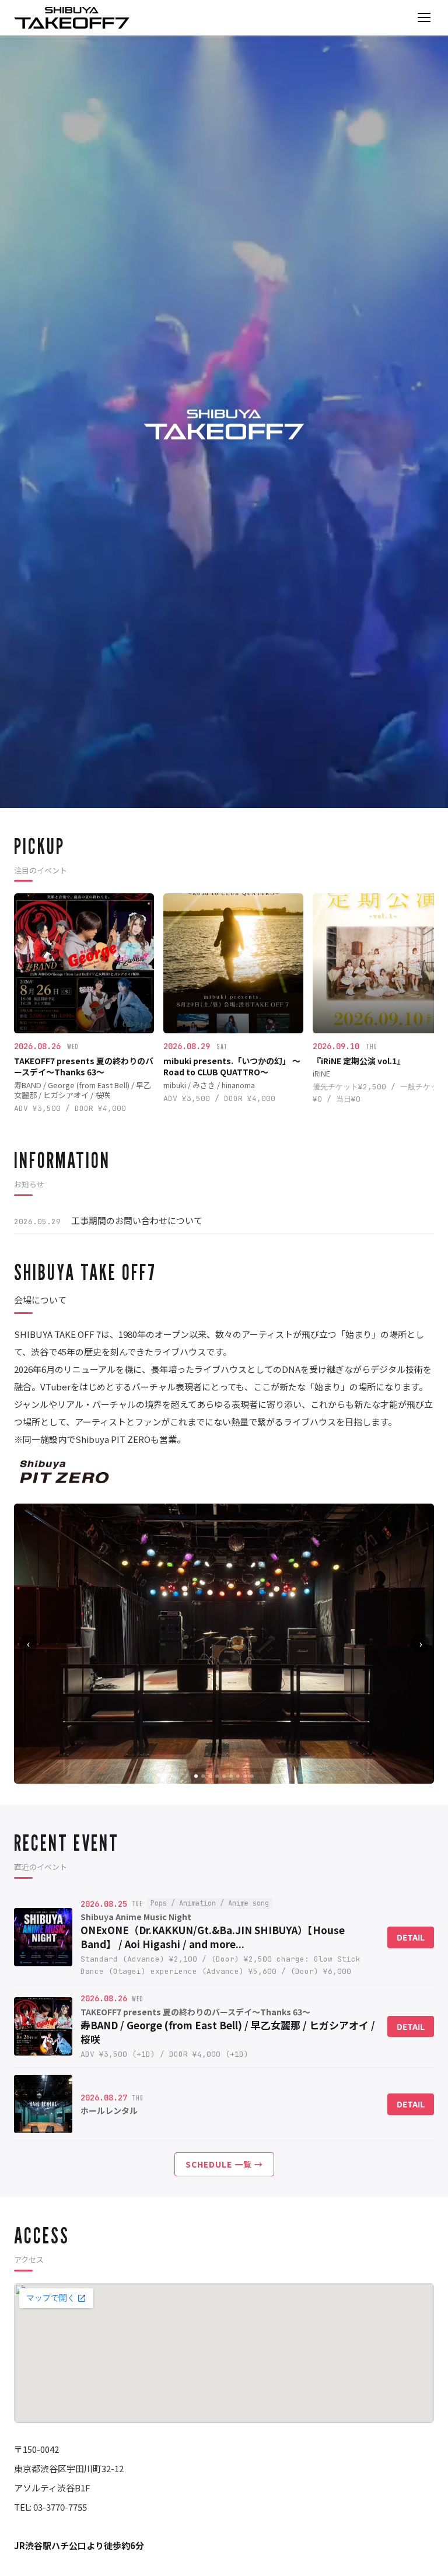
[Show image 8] (245, 1776)
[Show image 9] (252, 1776)
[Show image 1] (196, 1776)
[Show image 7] (238, 1776)
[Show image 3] (210, 1776)
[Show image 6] (231, 1776)
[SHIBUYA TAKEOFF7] (72, 18)
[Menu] (424, 18)
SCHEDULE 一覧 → (224, 2164)
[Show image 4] (217, 1776)
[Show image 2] (203, 1776)
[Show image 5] (224, 1776)
